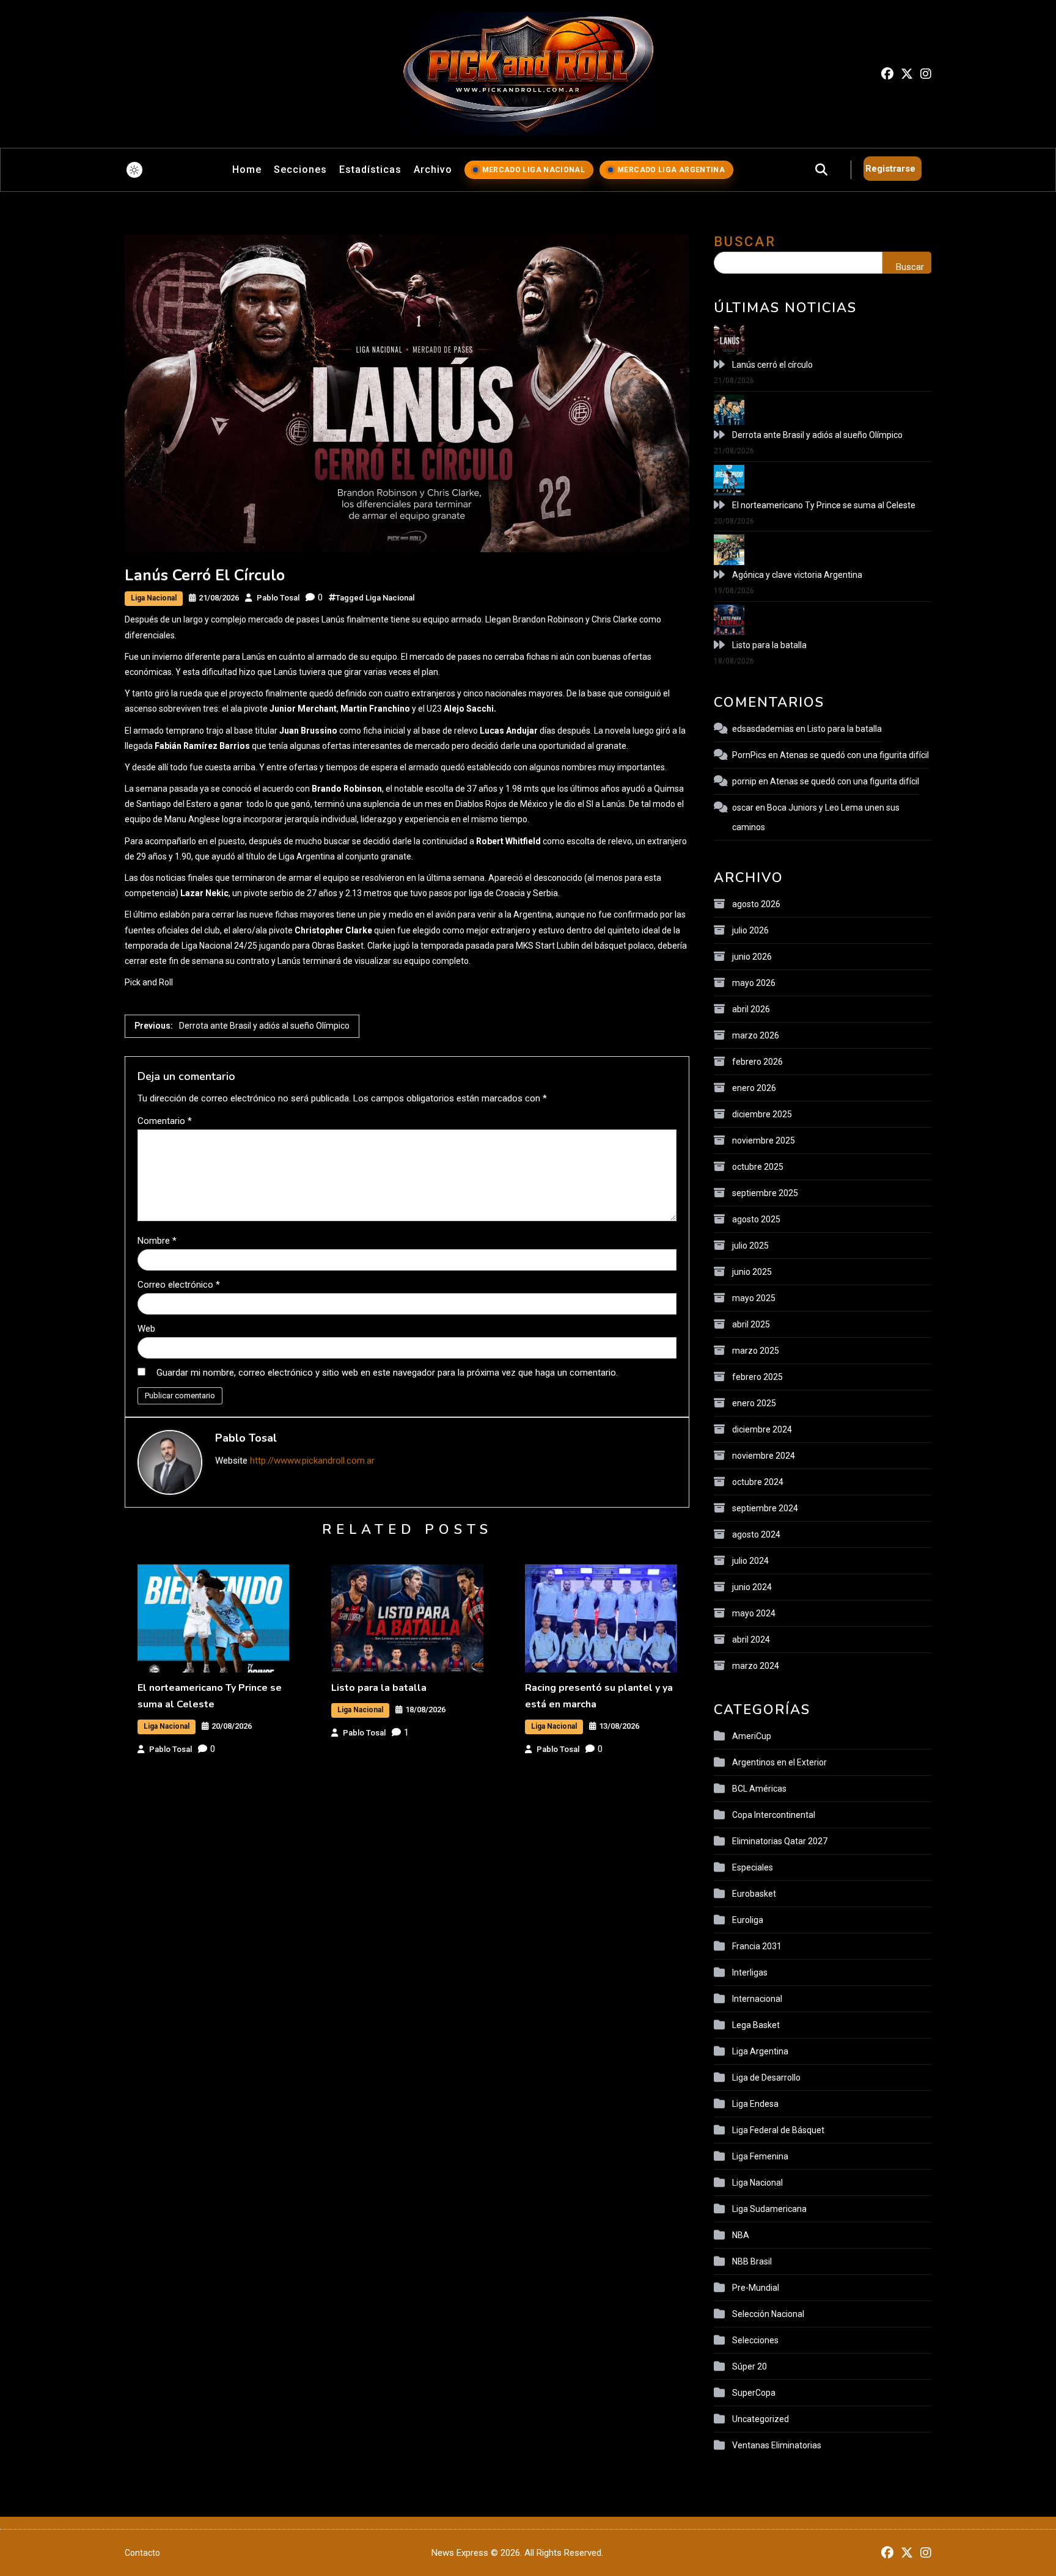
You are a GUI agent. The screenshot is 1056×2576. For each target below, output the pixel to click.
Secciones (300, 170)
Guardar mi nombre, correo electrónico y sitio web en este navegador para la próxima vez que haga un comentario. (387, 1373)
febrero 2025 (757, 1377)
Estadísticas (370, 170)
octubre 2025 (758, 1167)
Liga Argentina (760, 2051)
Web (146, 1329)
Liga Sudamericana (769, 2209)
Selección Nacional (768, 2314)
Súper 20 (750, 2366)
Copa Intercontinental (774, 1815)
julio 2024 (750, 1561)
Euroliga (748, 1920)
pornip (744, 781)
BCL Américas (759, 1789)
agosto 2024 (756, 1534)
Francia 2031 (757, 1946)
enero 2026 (754, 1088)
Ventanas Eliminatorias (777, 2445)
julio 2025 (750, 1246)
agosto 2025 (756, 1219)
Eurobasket (754, 1894)
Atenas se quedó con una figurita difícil (854, 755)
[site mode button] (134, 170)
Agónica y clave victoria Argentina (797, 575)
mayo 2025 (754, 1298)
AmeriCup (752, 1736)
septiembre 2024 (765, 1508)
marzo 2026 (756, 1035)
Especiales (753, 1867)
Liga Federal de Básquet (778, 2130)
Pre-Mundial (756, 2288)
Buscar (745, 242)
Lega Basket (756, 2025)
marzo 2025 (756, 1351)
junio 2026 (752, 957)
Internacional (757, 1999)
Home (247, 170)
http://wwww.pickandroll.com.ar (312, 1461)
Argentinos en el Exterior (779, 1762)
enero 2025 (754, 1403)
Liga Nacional (154, 598)
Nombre (157, 1241)
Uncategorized (761, 2419)
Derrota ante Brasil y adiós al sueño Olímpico (817, 435)
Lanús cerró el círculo (772, 365)
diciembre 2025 (762, 1114)
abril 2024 (751, 1640)
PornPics (749, 755)
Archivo (433, 170)
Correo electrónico (179, 1285)
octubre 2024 (758, 1482)
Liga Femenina (760, 2156)
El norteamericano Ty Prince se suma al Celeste (824, 505)
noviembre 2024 (764, 1456)
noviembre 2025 (764, 1140)
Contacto (142, 2553)
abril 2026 (751, 1009)
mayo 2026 (754, 983)
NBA (741, 2235)
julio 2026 (750, 930)
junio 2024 (752, 1587)
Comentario (165, 1121)
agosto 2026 (756, 904)
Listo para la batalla (379, 1688)
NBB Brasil (752, 2261)
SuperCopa (754, 2393)
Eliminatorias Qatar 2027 (780, 1841)
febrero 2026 (757, 1062)
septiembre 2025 (765, 1193)
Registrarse (890, 169)
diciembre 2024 (762, 1429)
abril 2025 (751, 1324)
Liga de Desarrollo (766, 2078)
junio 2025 (752, 1272)
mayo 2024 (754, 1613)
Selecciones (755, 2340)
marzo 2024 (756, 1666)
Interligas (750, 1972)
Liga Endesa (755, 2104)
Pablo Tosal (278, 598)
